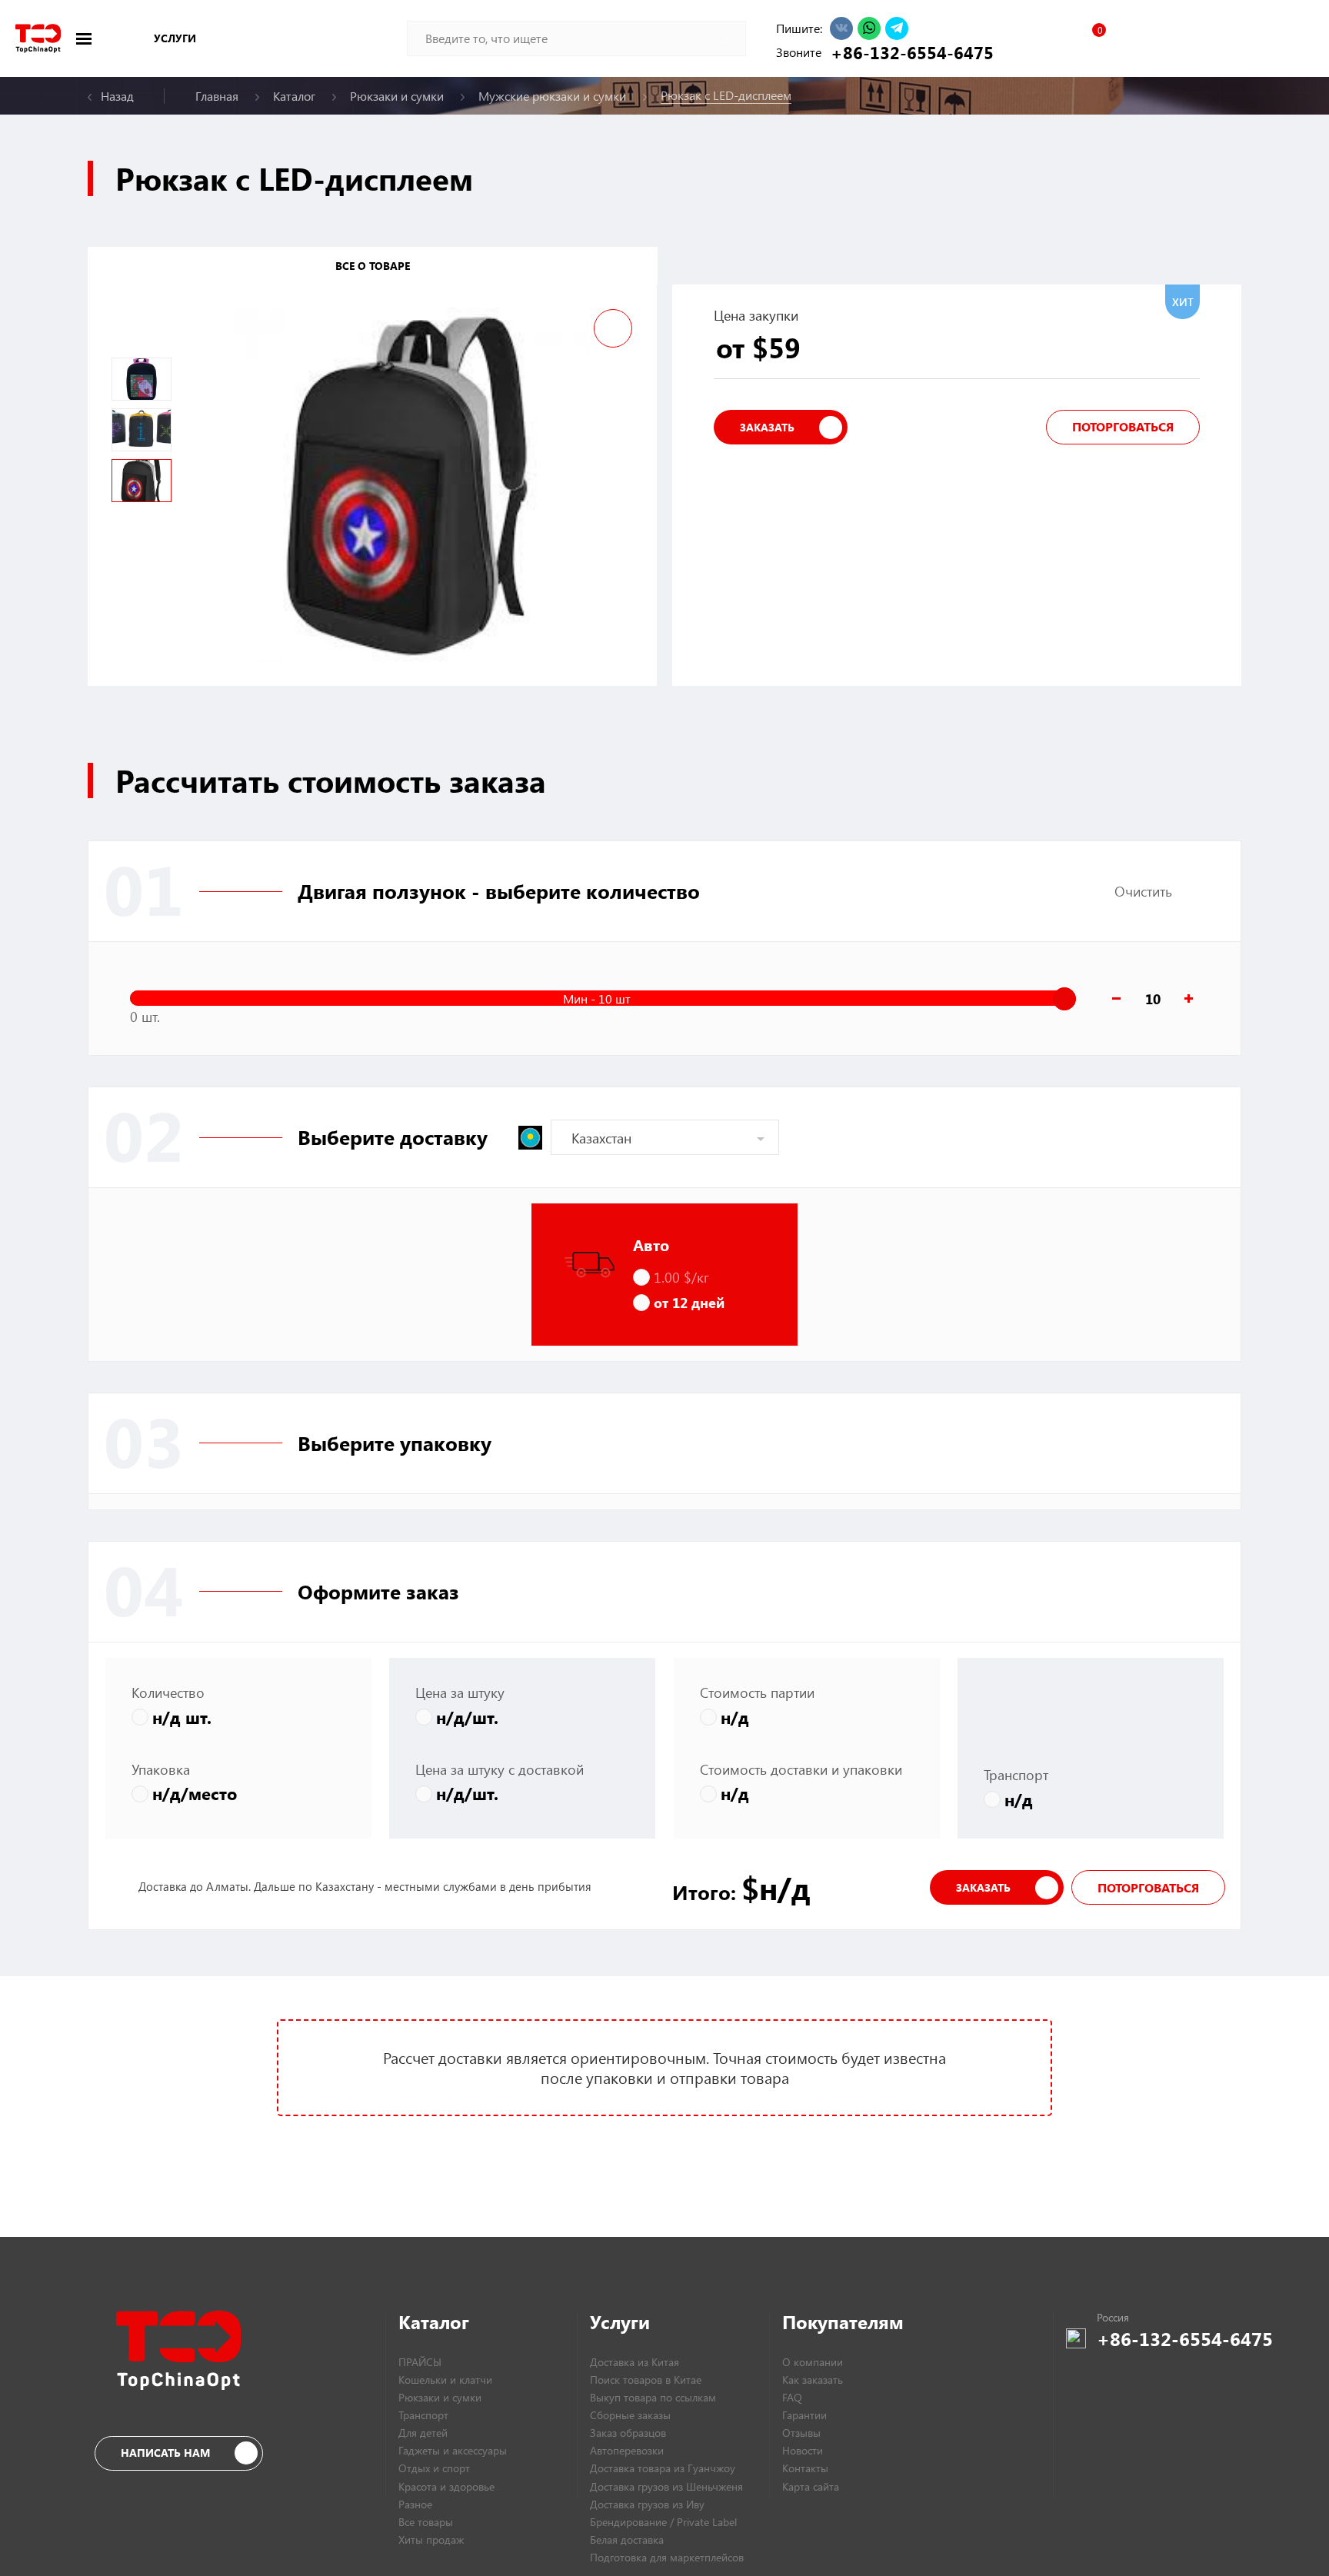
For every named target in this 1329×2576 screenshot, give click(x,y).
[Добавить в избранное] (613, 328)
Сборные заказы (630, 2415)
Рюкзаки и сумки (440, 2397)
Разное (415, 2504)
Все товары (426, 2522)
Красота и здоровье (446, 2486)
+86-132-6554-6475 (909, 52)
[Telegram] (897, 28)
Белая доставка (627, 2539)
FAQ (792, 2397)
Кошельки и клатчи (445, 2380)
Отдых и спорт (434, 2468)
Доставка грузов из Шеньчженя (666, 2486)
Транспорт (423, 2415)
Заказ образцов (628, 2433)
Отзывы (801, 2433)
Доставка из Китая (635, 2362)
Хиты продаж (431, 2539)
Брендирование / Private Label (663, 2522)
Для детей (423, 2433)
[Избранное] (1092, 38)
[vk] (841, 28)
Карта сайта (811, 2486)
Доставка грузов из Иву (647, 2504)
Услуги (175, 38)
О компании (813, 2362)
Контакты (805, 2468)
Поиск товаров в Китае (646, 2380)
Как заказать (813, 2380)
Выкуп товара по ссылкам (653, 2397)
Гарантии (804, 2415)
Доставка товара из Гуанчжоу (663, 2468)
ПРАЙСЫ (420, 2362)
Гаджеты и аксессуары (453, 2450)
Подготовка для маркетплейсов (667, 2557)
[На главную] (38, 38)
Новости (803, 2450)
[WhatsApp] (869, 28)
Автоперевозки (627, 2450)
